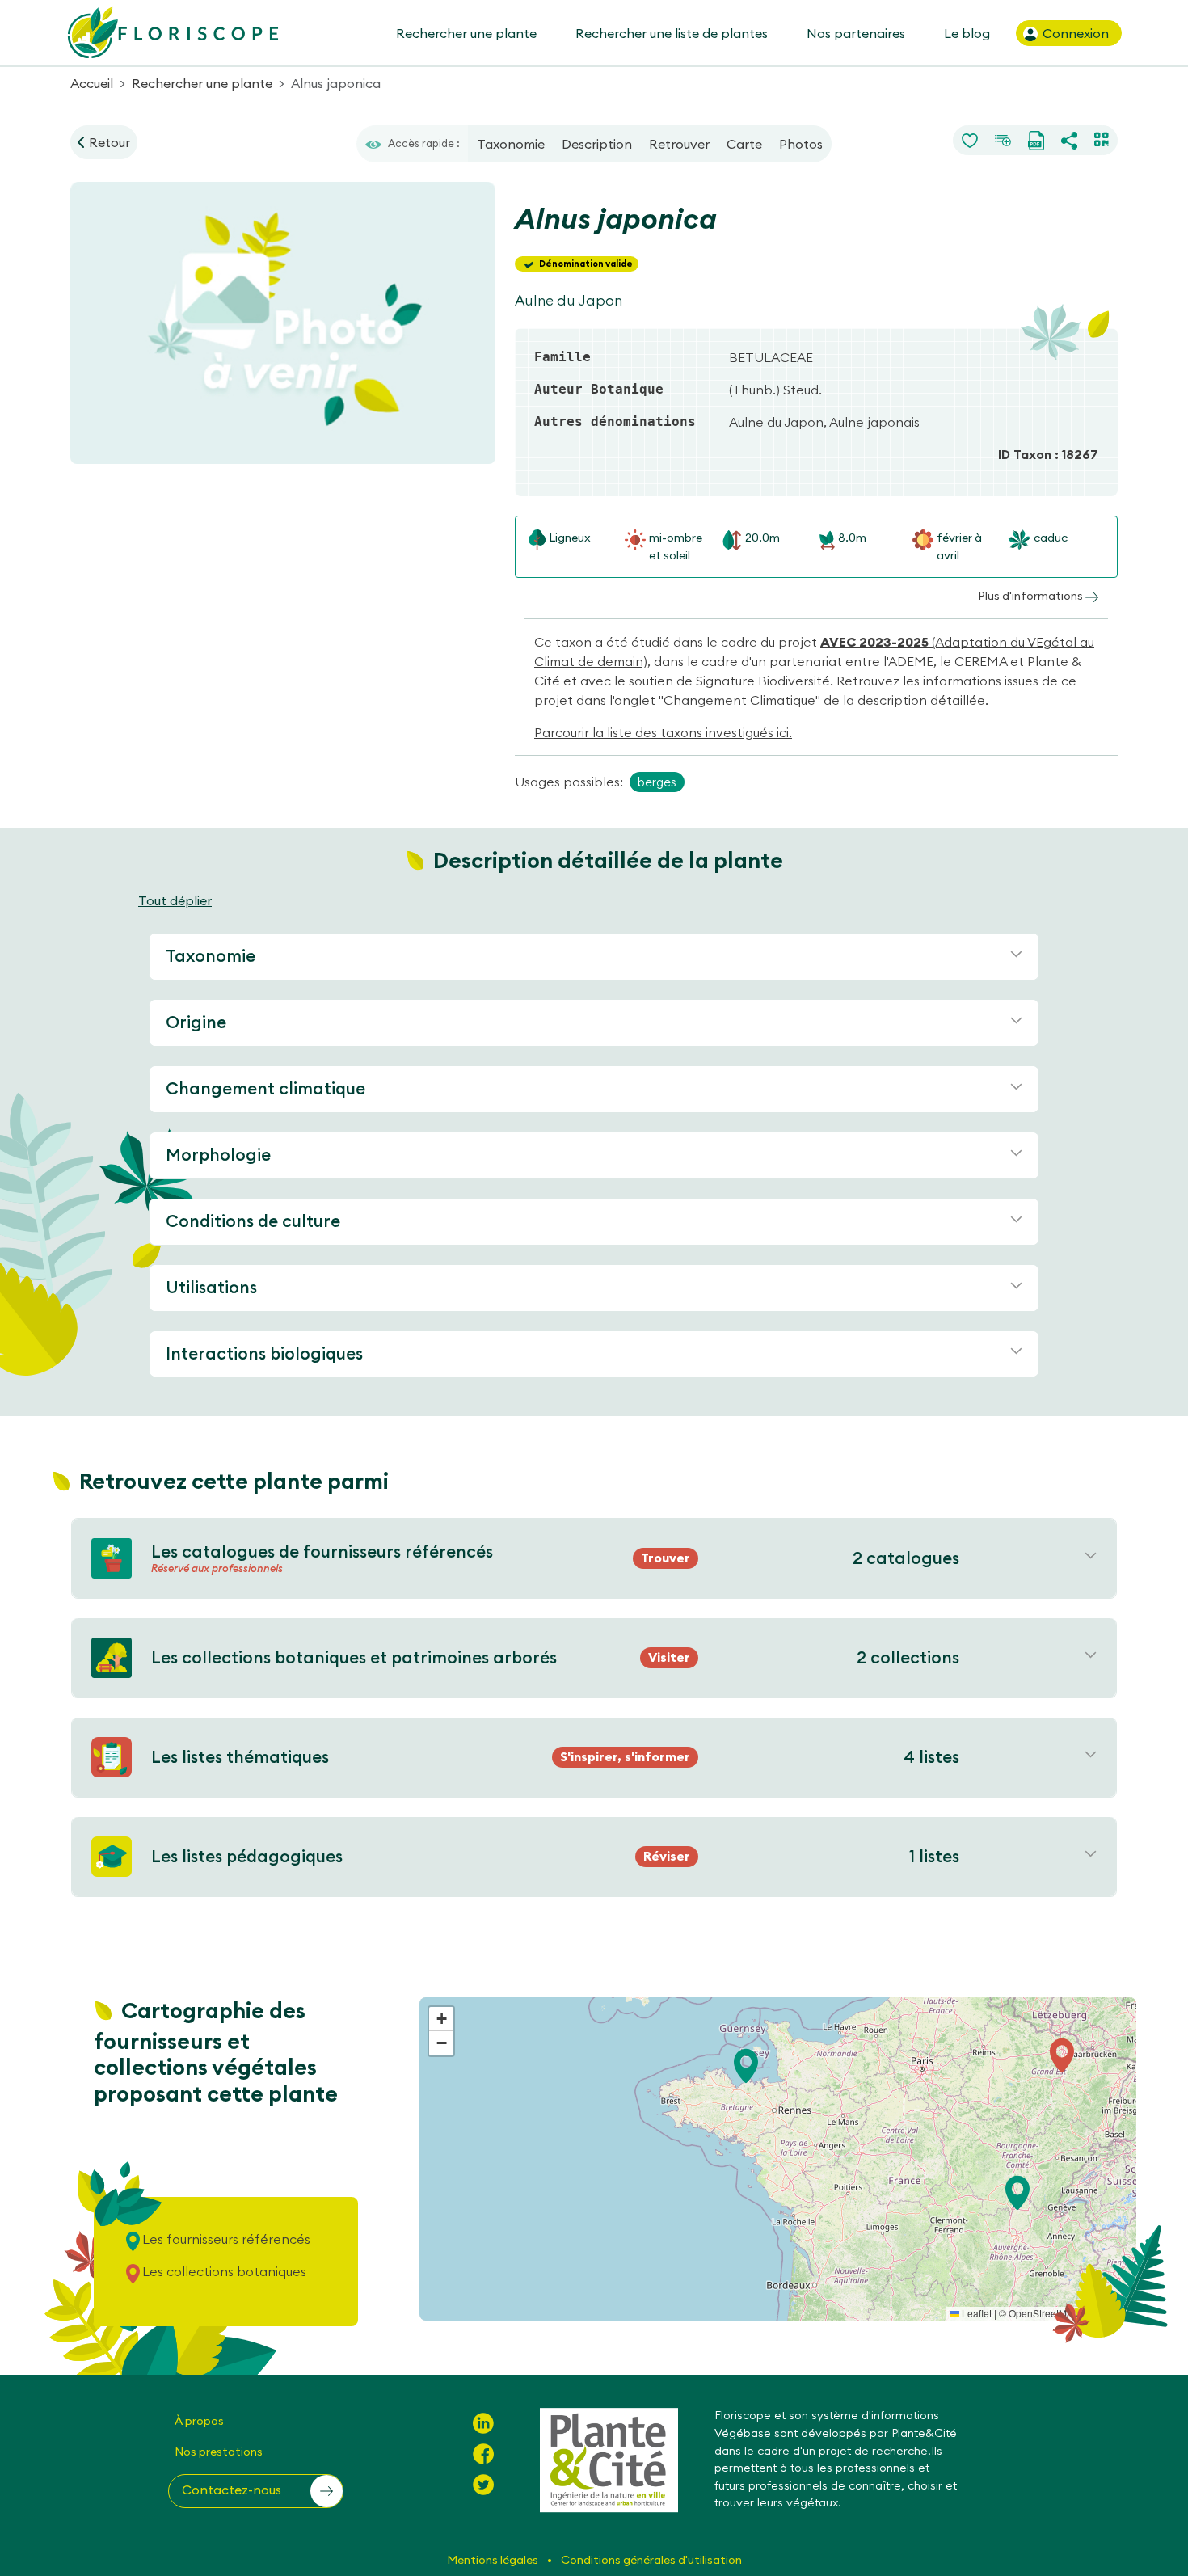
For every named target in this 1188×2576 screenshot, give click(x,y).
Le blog (967, 33)
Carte (744, 144)
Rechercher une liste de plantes (672, 33)
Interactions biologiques (264, 1353)
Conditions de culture (253, 1221)
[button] (1017, 2193)
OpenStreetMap (1043, 2313)
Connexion (1074, 33)
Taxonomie (511, 144)
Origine (196, 1022)
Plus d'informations (1032, 596)
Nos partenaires (856, 33)
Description (597, 144)
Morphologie (218, 1155)
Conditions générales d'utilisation (651, 2560)
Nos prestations (219, 2452)
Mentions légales (494, 2560)
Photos (801, 144)
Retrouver (679, 144)
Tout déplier (175, 900)
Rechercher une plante (466, 33)
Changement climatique (265, 1088)
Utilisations (211, 1287)
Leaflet (975, 2313)
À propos (199, 2421)
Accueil (92, 83)
